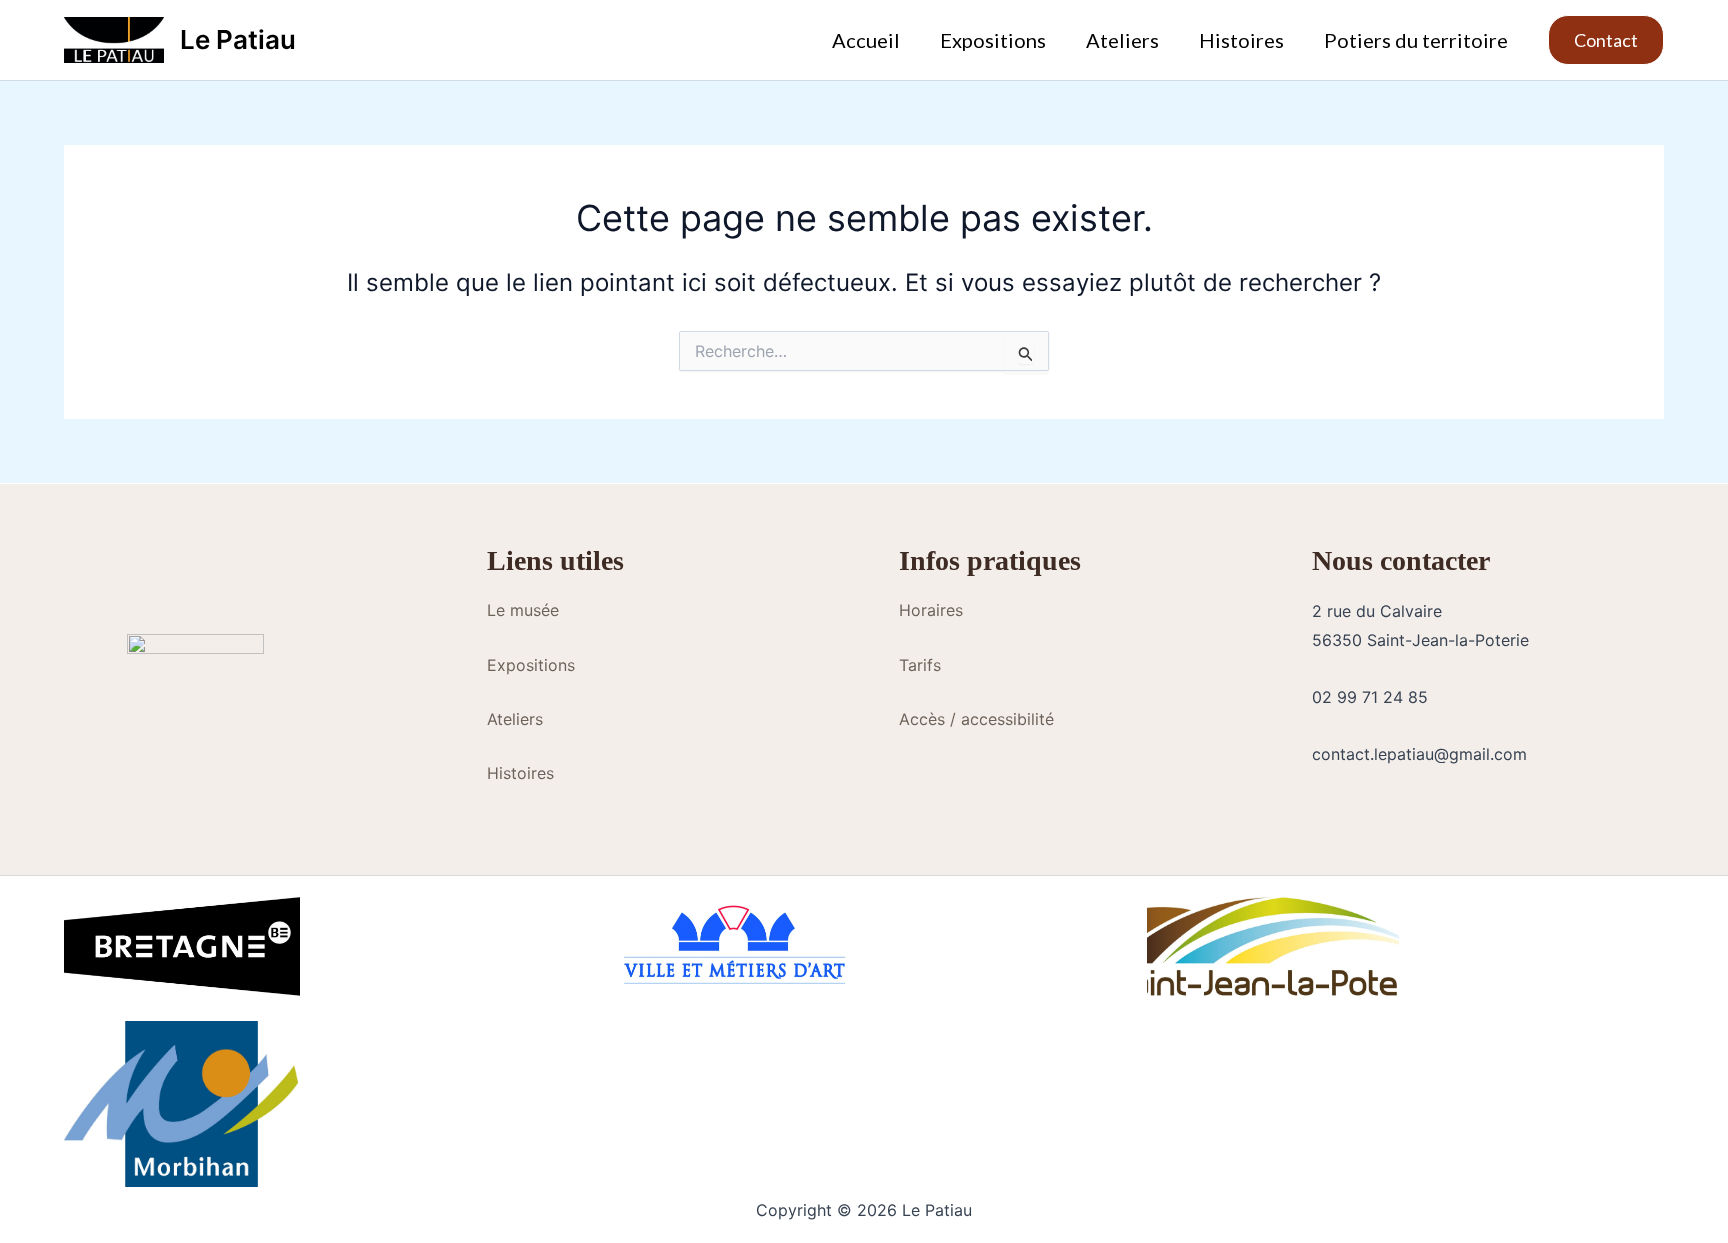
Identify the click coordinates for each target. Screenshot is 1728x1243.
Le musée (523, 610)
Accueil (866, 40)
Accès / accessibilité (976, 719)
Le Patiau (238, 39)
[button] (1606, 40)
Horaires (931, 610)
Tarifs (920, 665)
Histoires (1241, 40)
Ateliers (1122, 40)
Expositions (993, 40)
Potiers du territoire (1416, 40)
